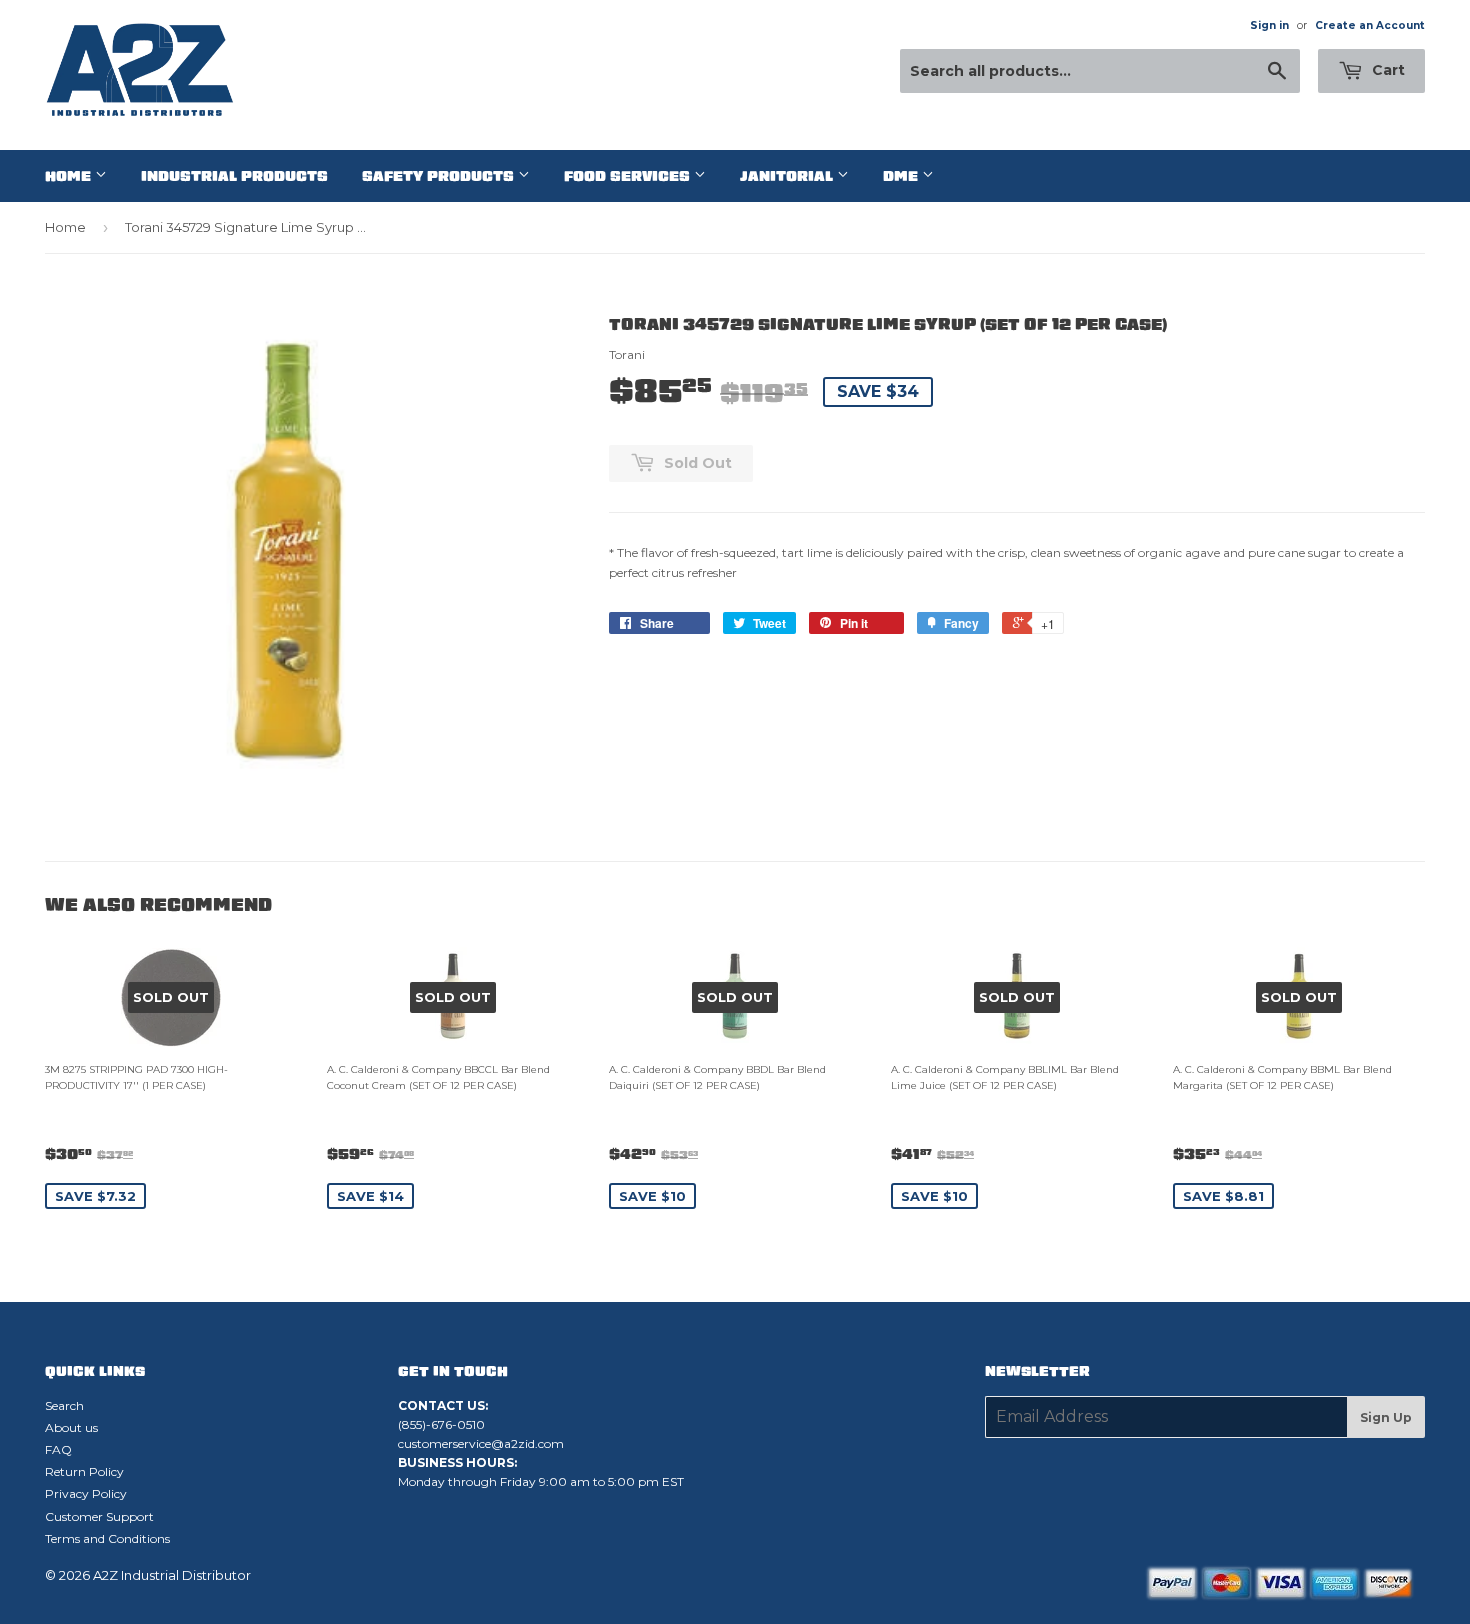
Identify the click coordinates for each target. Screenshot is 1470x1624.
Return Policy (84, 1471)
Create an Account (1370, 25)
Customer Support (99, 1516)
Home (70, 176)
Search (64, 1405)
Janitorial (788, 176)
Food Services (629, 176)
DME (902, 176)
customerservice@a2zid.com (481, 1443)
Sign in (1269, 25)
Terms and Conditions (107, 1538)
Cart (1386, 70)
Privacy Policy (86, 1493)
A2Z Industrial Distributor (172, 1575)
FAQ (58, 1449)
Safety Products (440, 176)
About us (71, 1427)
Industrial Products (234, 176)
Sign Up (1386, 1417)
